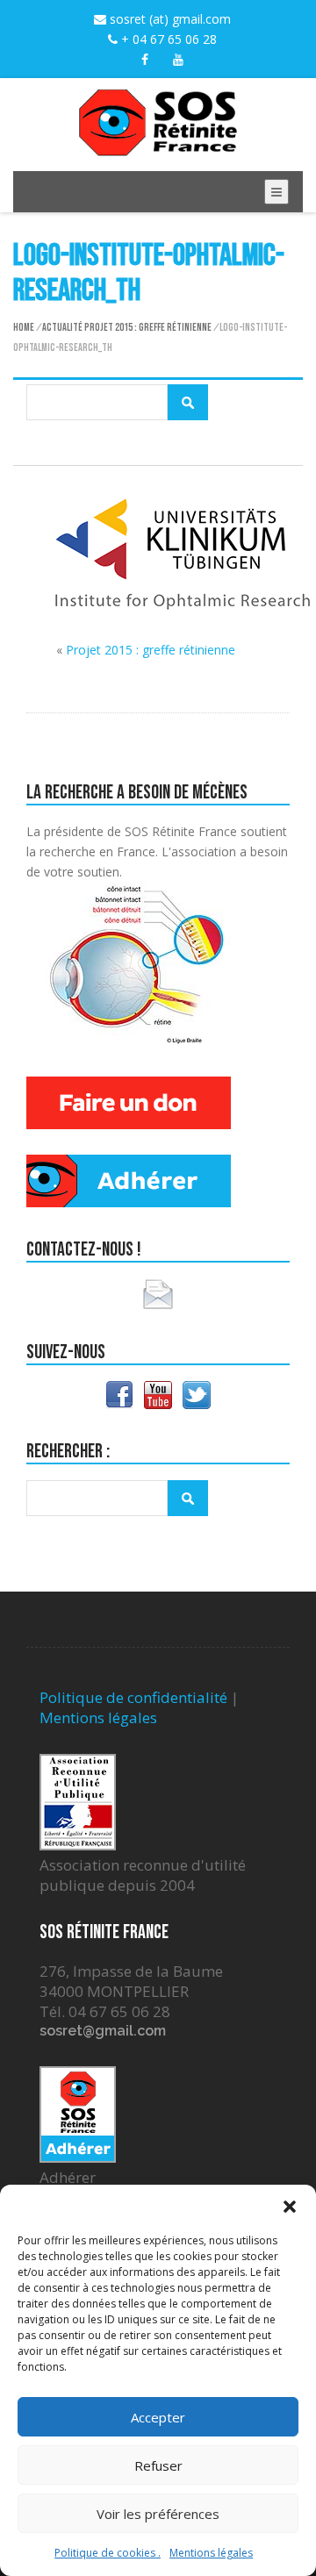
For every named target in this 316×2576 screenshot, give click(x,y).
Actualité (62, 328)
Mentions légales (211, 2553)
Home (24, 328)
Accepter (158, 2417)
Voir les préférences (158, 2514)
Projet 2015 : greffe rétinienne (148, 328)
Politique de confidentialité (133, 1697)
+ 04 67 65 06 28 (167, 39)
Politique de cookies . (108, 2553)
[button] (290, 2207)
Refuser (158, 2465)
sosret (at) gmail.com (169, 19)
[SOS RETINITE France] (158, 146)
